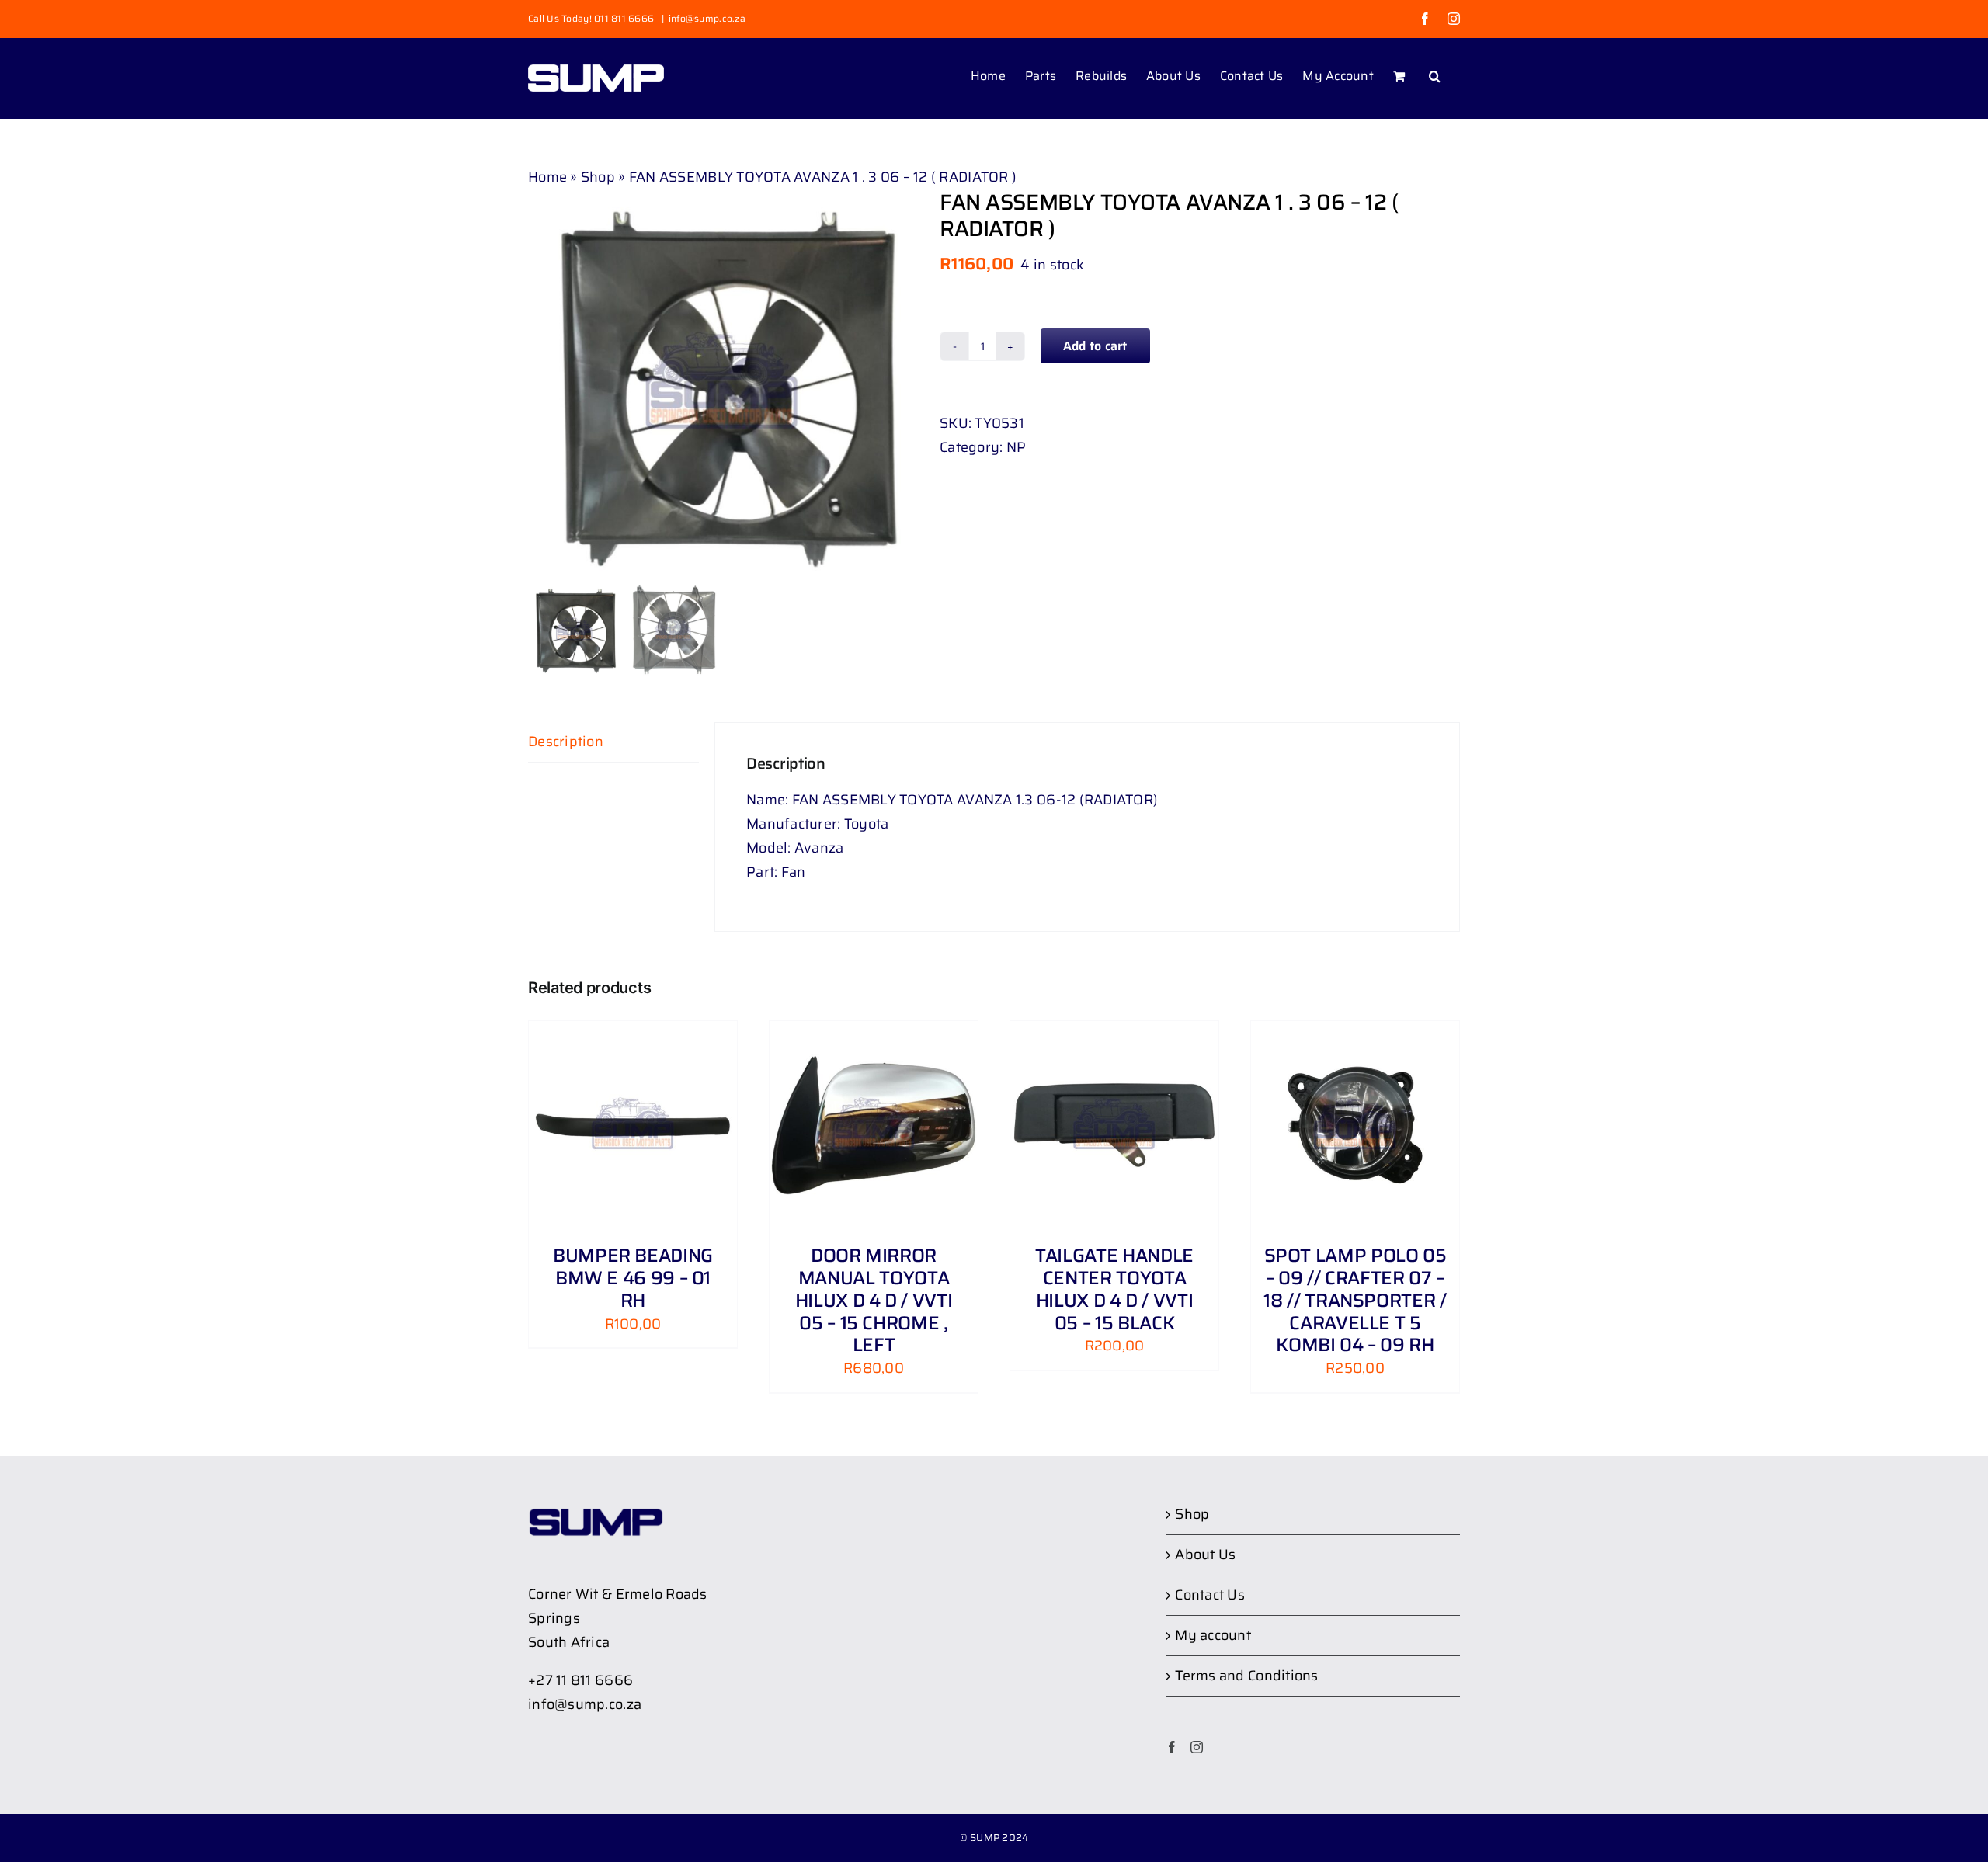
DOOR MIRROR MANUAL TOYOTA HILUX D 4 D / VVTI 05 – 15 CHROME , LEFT (874, 1300)
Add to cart (1095, 346)
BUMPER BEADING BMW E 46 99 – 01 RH (633, 1278)
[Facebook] (1172, 1747)
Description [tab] (566, 742)
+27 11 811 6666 (580, 1680)
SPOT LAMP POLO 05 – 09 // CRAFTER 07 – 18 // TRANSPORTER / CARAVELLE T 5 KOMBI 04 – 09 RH (1355, 1300)
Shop (598, 177)
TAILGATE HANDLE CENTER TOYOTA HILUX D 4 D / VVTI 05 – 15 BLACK (1114, 1289)
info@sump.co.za (707, 18)
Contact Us (1210, 1595)
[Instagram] (1197, 1747)
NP (1017, 447)
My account (1213, 1635)
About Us (1205, 1555)
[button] (1435, 75)
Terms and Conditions (1246, 1676)
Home (547, 177)
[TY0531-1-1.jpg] (722, 384)
